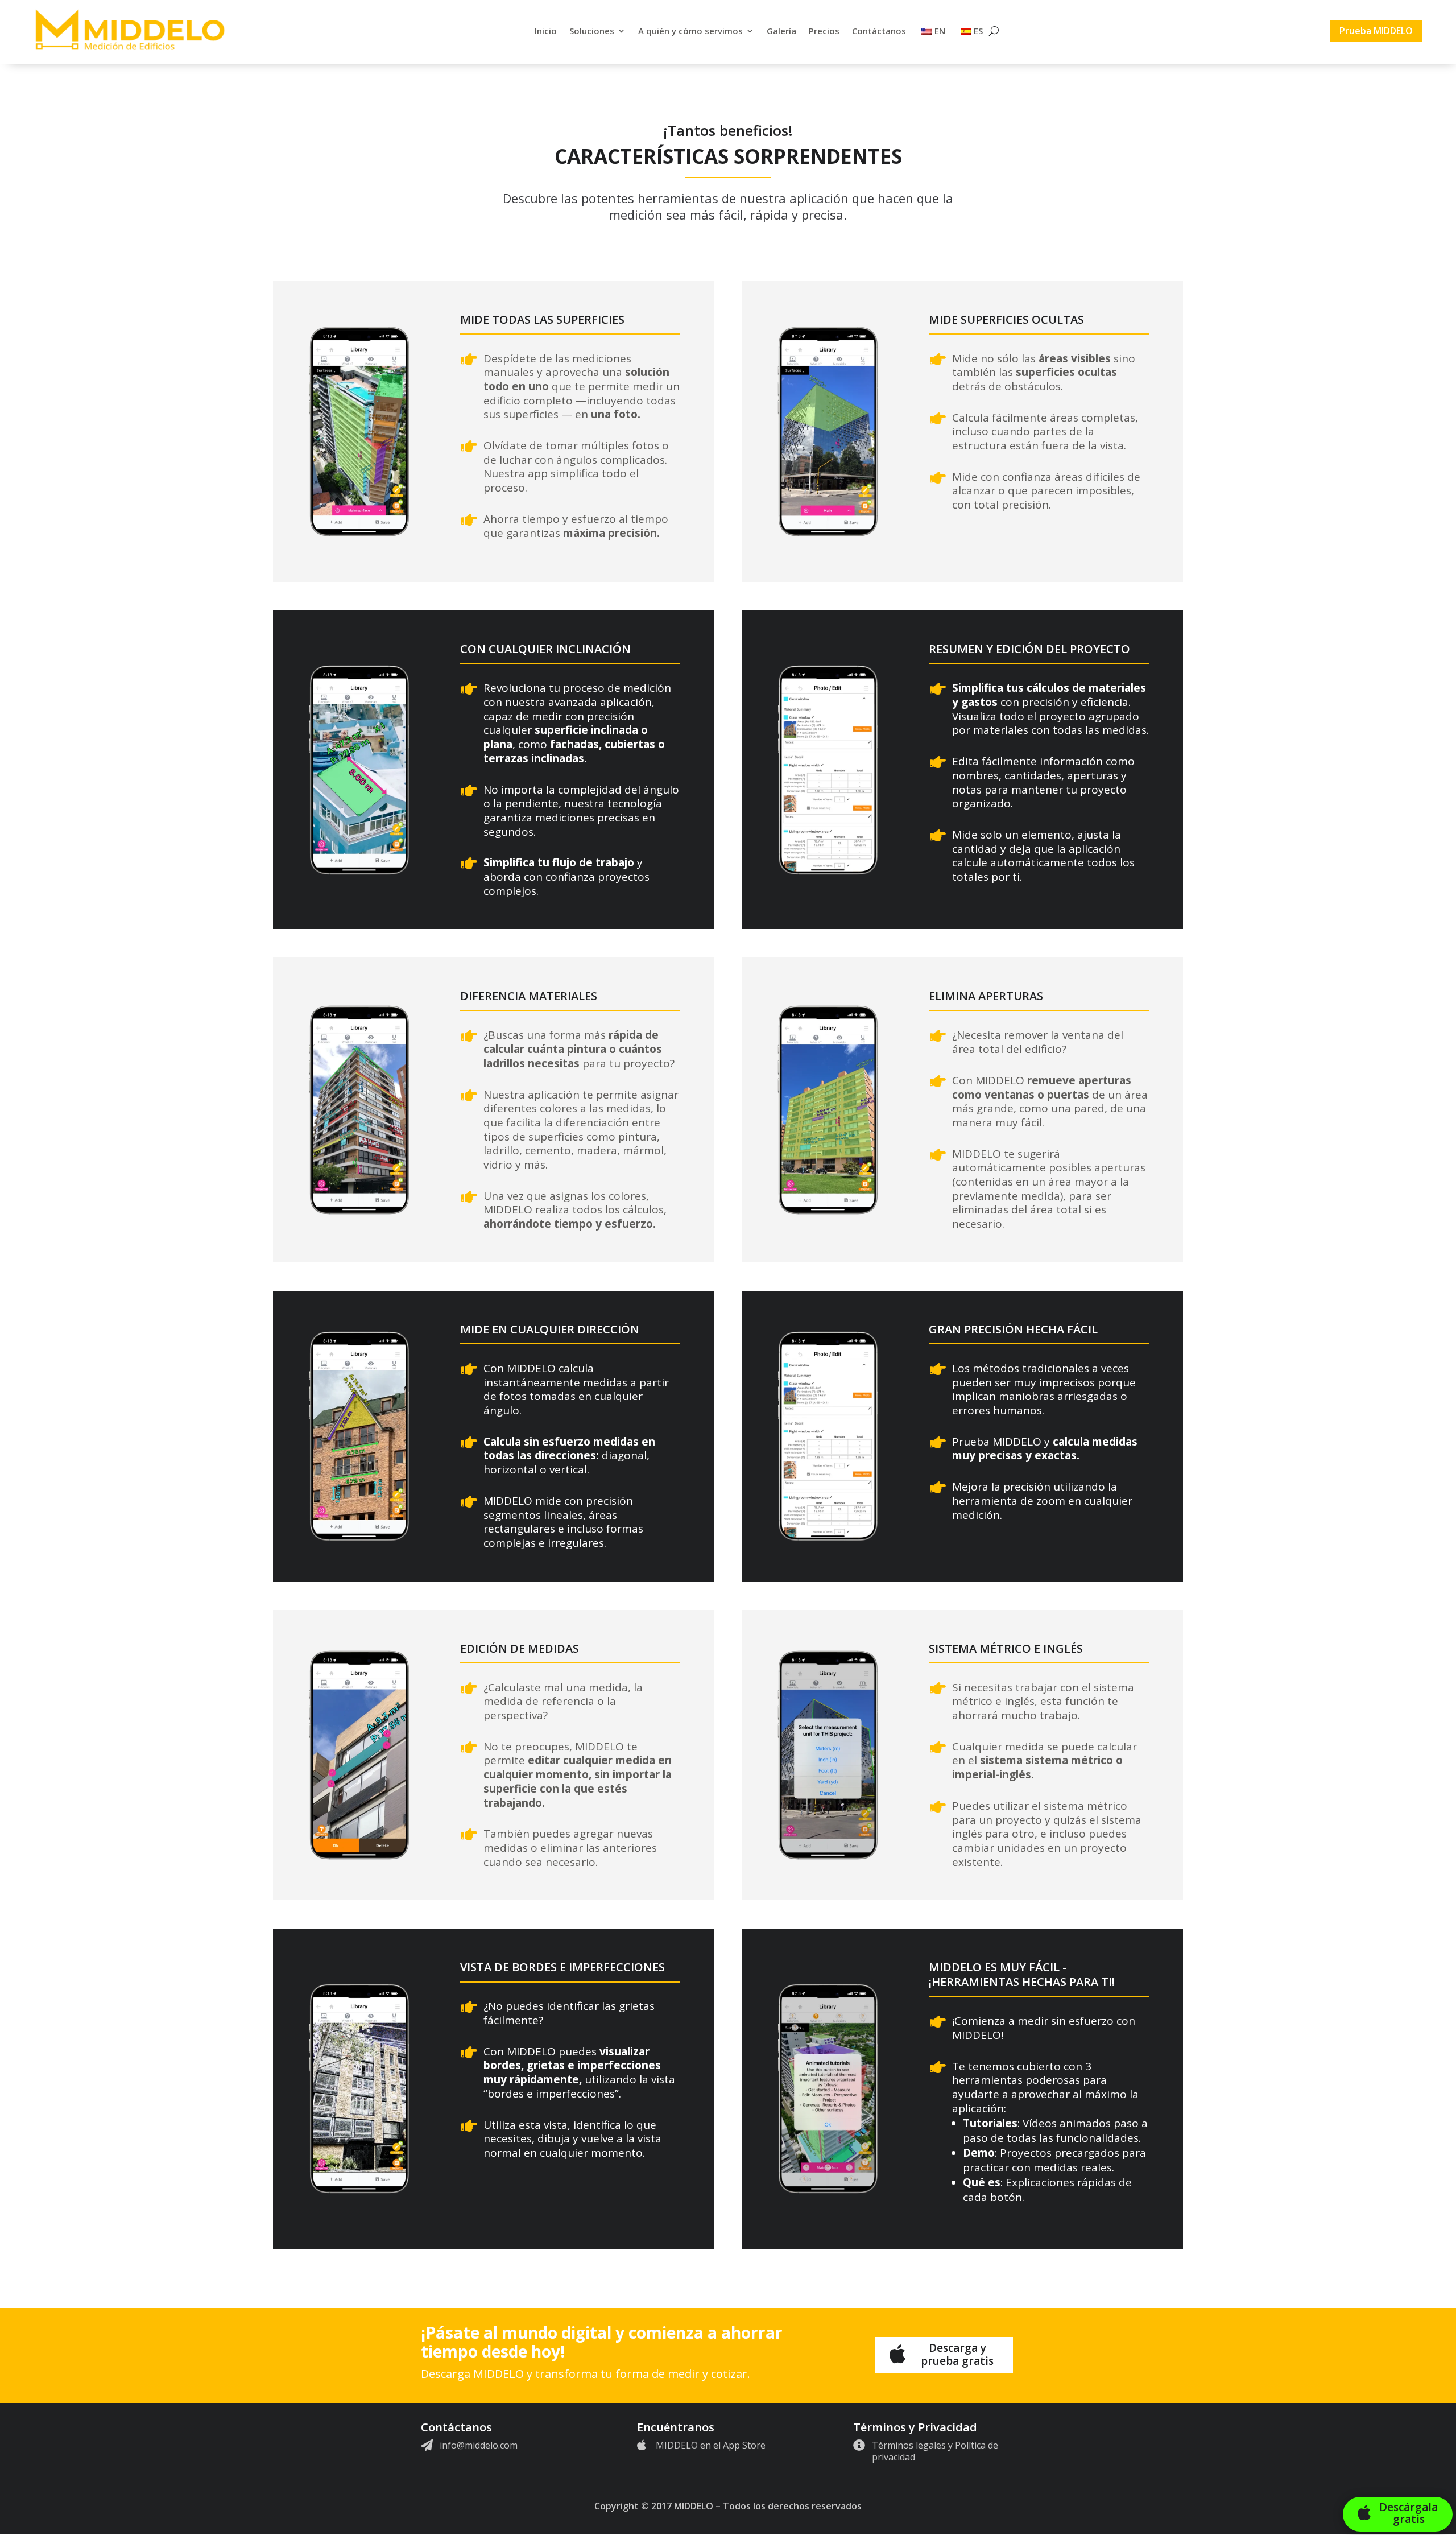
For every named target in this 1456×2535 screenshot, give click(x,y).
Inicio (546, 31)
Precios (824, 31)
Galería (781, 31)
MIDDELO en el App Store (711, 2445)
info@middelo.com (479, 2445)
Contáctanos (879, 31)
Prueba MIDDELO (1376, 31)
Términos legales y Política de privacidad (935, 2451)
